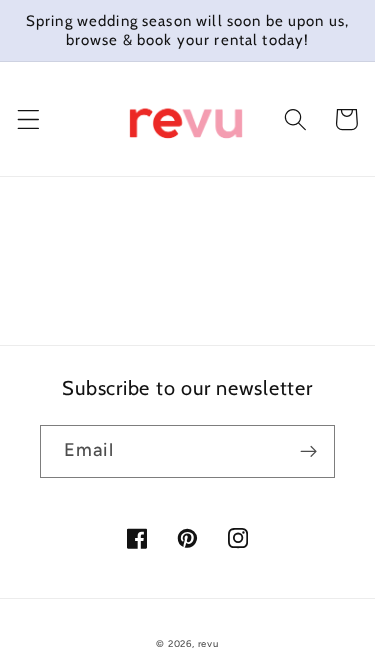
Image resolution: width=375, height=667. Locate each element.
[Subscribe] (308, 452)
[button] (28, 119)
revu (208, 643)
